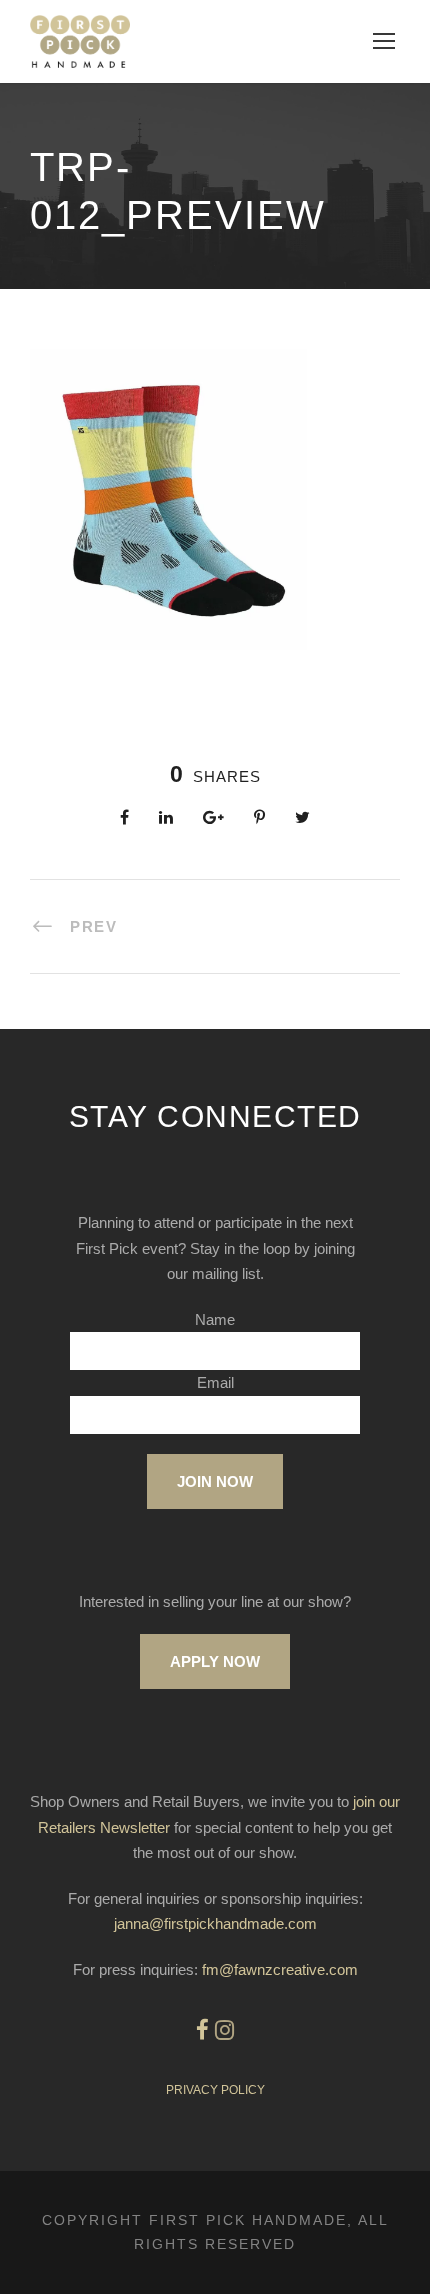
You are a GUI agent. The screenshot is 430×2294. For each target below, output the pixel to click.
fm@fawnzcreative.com (280, 1969)
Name (215, 1319)
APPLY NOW (215, 1661)
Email (215, 1382)
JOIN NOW (215, 1481)
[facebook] (202, 2030)
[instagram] (224, 2030)
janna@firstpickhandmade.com (215, 1923)
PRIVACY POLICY (215, 2090)
